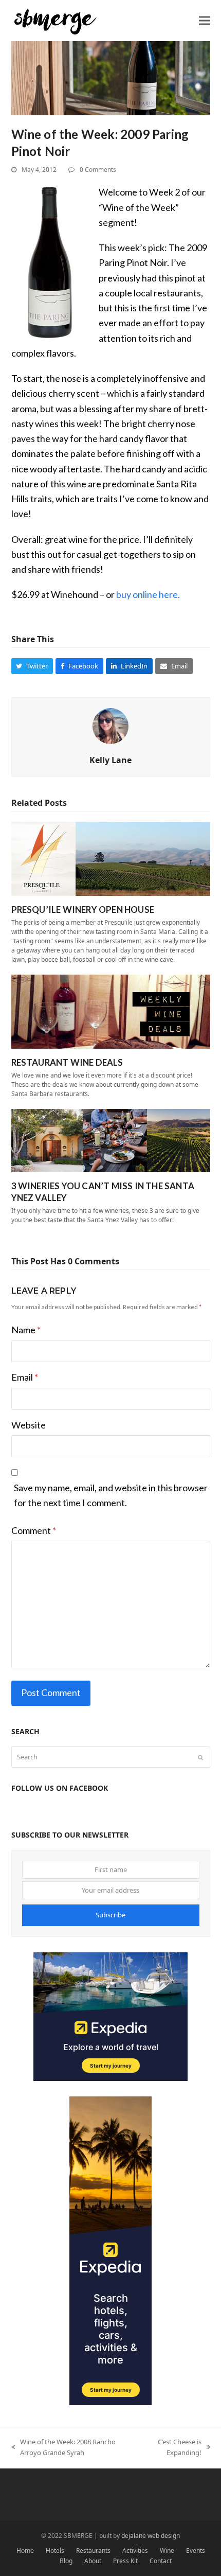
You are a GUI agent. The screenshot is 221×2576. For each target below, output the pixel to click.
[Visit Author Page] (110, 725)
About (93, 2561)
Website (29, 1425)
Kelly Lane (110, 760)
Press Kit (125, 2561)
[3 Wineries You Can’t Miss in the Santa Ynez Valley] (111, 1140)
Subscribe (110, 1915)
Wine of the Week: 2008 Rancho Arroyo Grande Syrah (63, 2448)
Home (25, 2551)
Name (26, 1330)
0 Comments (98, 170)
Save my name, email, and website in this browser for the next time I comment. (111, 1495)
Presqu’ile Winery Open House (83, 910)
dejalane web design (151, 2536)
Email (25, 1377)
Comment (34, 1530)
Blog (66, 2561)
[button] (205, 20)
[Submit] (200, 1757)
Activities (135, 2551)
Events (196, 2551)
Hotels (55, 2551)
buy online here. (148, 594)
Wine (167, 2551)
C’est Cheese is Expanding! (173, 2448)
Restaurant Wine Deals (67, 1062)
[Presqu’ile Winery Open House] (111, 858)
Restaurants (93, 2551)
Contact (161, 2561)
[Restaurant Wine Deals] (111, 1011)
